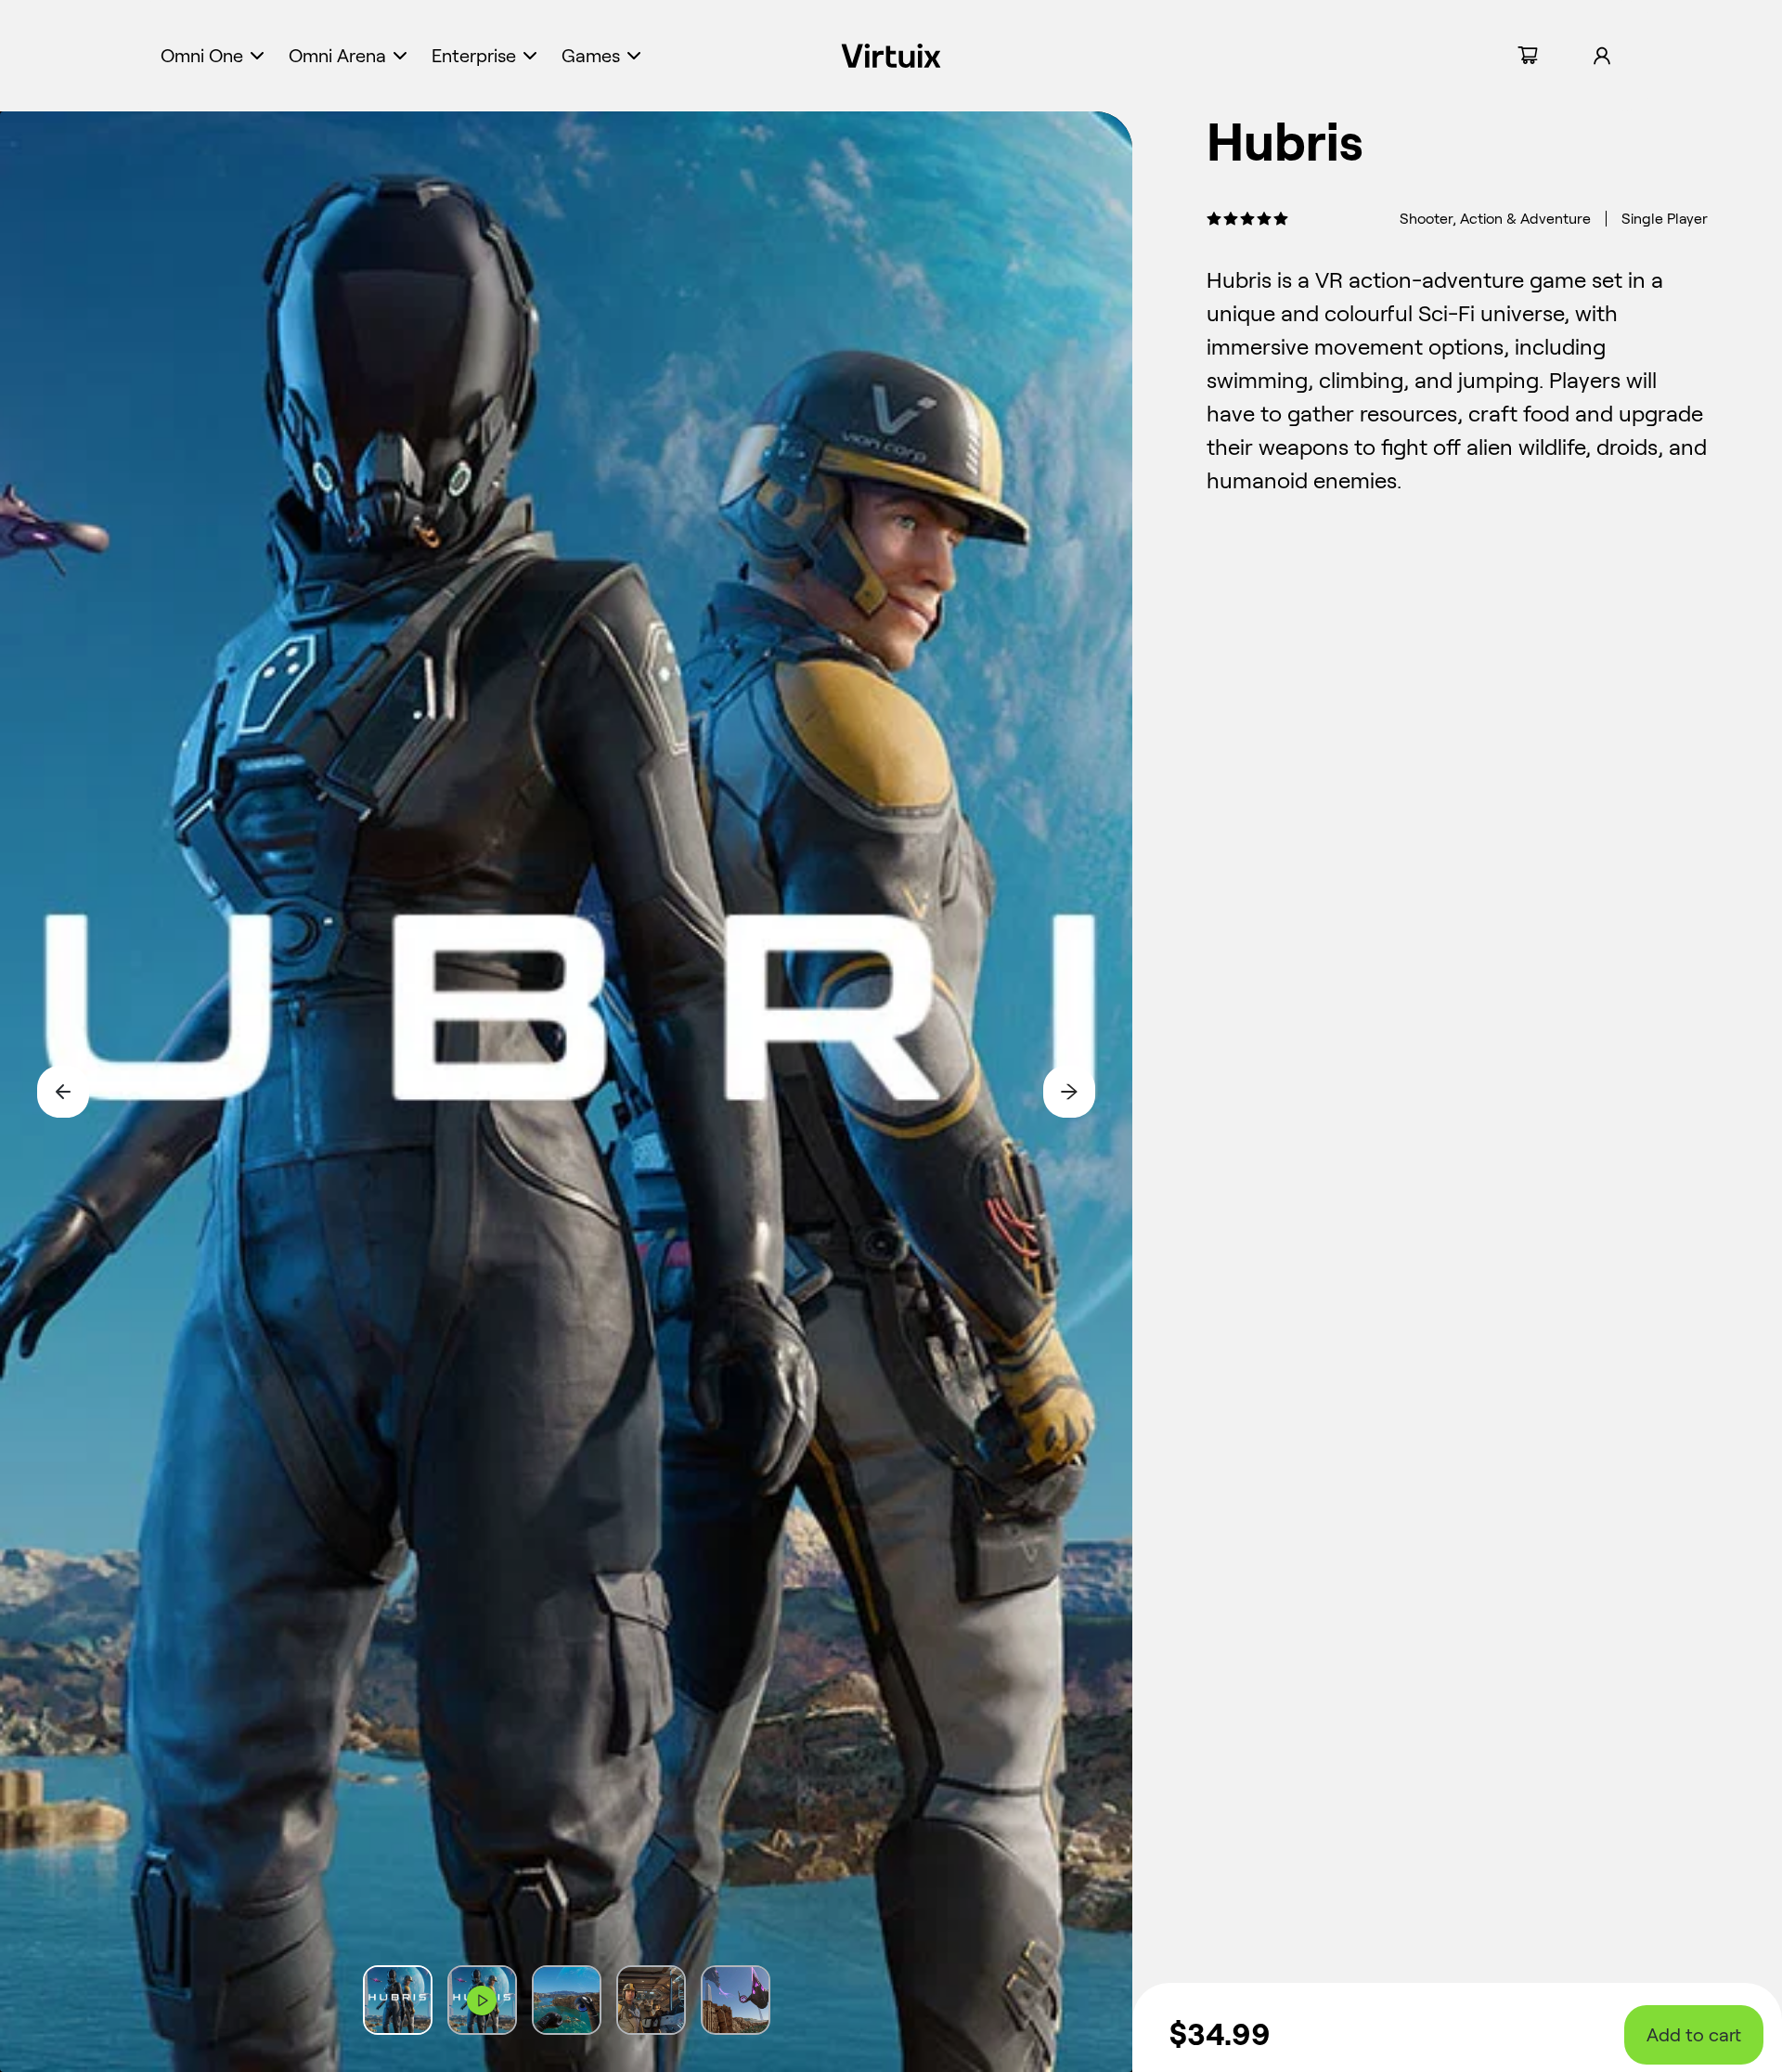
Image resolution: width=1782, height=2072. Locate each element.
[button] (214, 56)
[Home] (891, 56)
